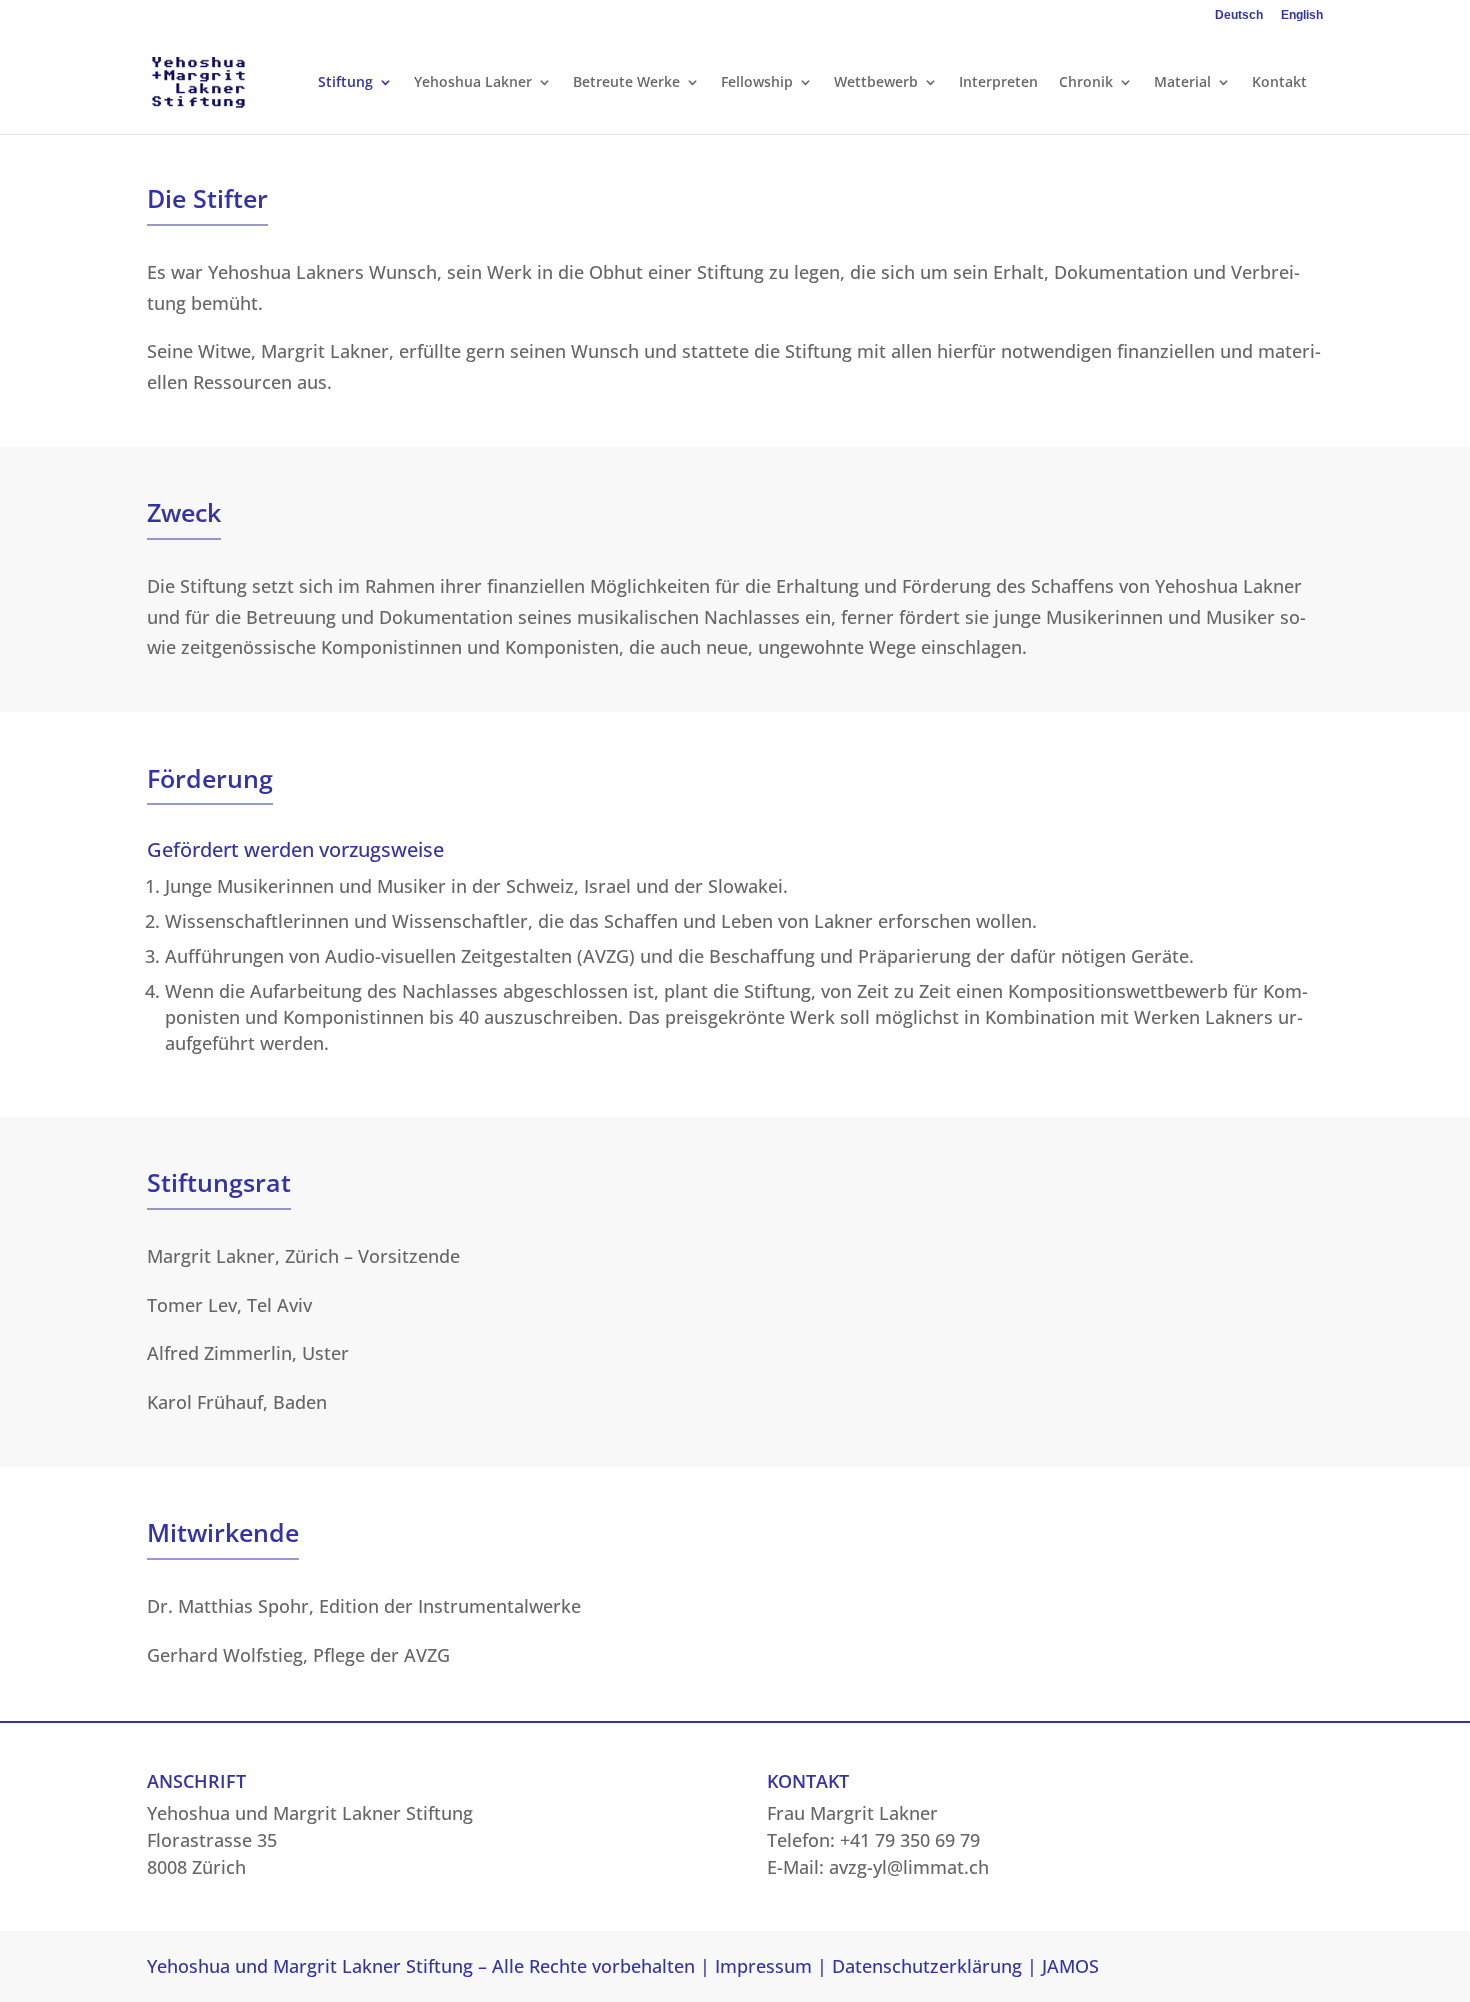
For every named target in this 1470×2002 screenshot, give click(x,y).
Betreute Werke (626, 83)
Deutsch (1239, 15)
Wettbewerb (876, 83)
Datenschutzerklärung (927, 1966)
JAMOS (1070, 1966)
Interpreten (998, 83)
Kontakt (1279, 83)
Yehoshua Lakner (473, 83)
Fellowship (757, 83)
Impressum (763, 1966)
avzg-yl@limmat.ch (909, 1867)
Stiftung (345, 83)
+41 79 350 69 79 (910, 1840)
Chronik (1086, 83)
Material (1182, 83)
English (1302, 15)
